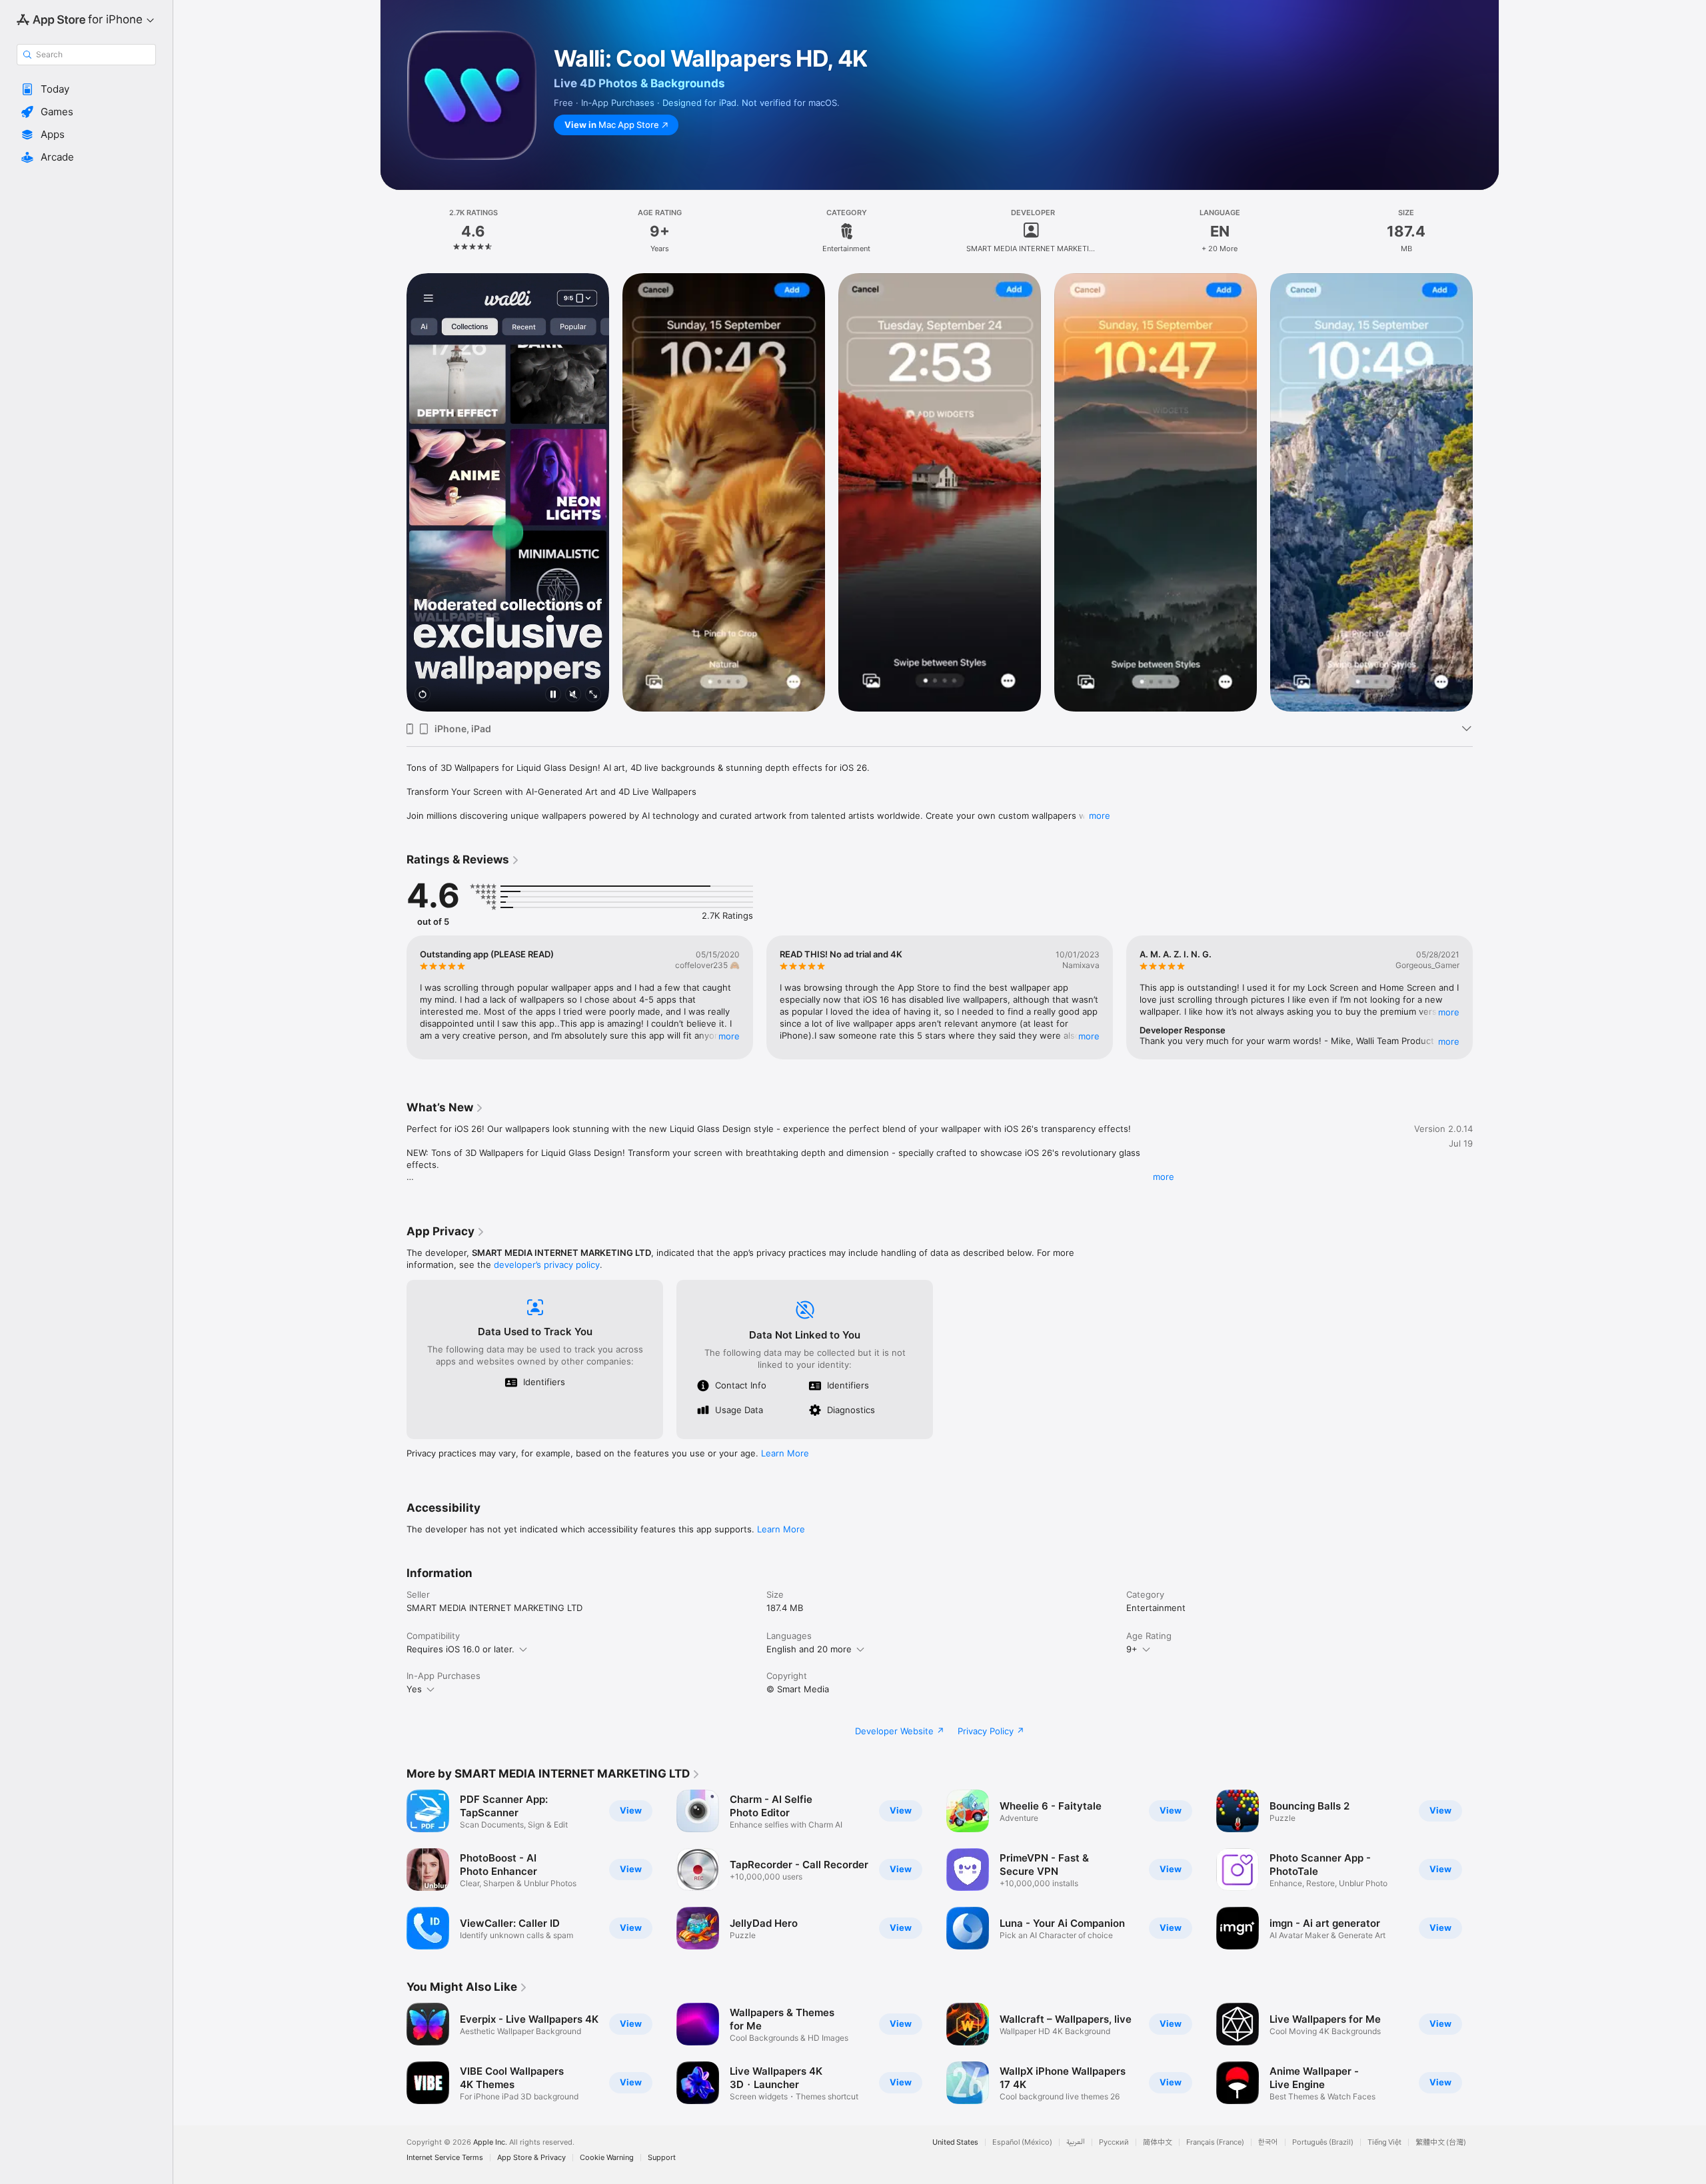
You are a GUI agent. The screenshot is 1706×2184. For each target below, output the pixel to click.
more (1100, 816)
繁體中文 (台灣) (1441, 2142)
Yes (414, 1689)
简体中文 (1158, 2142)
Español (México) (1022, 2142)
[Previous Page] (393, 492)
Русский (1114, 2142)
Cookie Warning (607, 2158)
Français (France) (1215, 2142)
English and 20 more (809, 1649)
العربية (1076, 2142)
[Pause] (553, 695)
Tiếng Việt (1384, 2142)
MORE (729, 1036)
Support (662, 2158)
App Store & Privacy (531, 2158)
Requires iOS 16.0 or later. (460, 1649)
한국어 (1268, 2142)
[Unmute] (573, 695)
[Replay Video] (423, 695)
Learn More (785, 1453)
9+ (1132, 1649)
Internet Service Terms (445, 2158)
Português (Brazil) (1323, 2142)
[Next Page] (1486, 492)
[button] (86, 89)
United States (955, 2142)
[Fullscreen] (593, 695)
